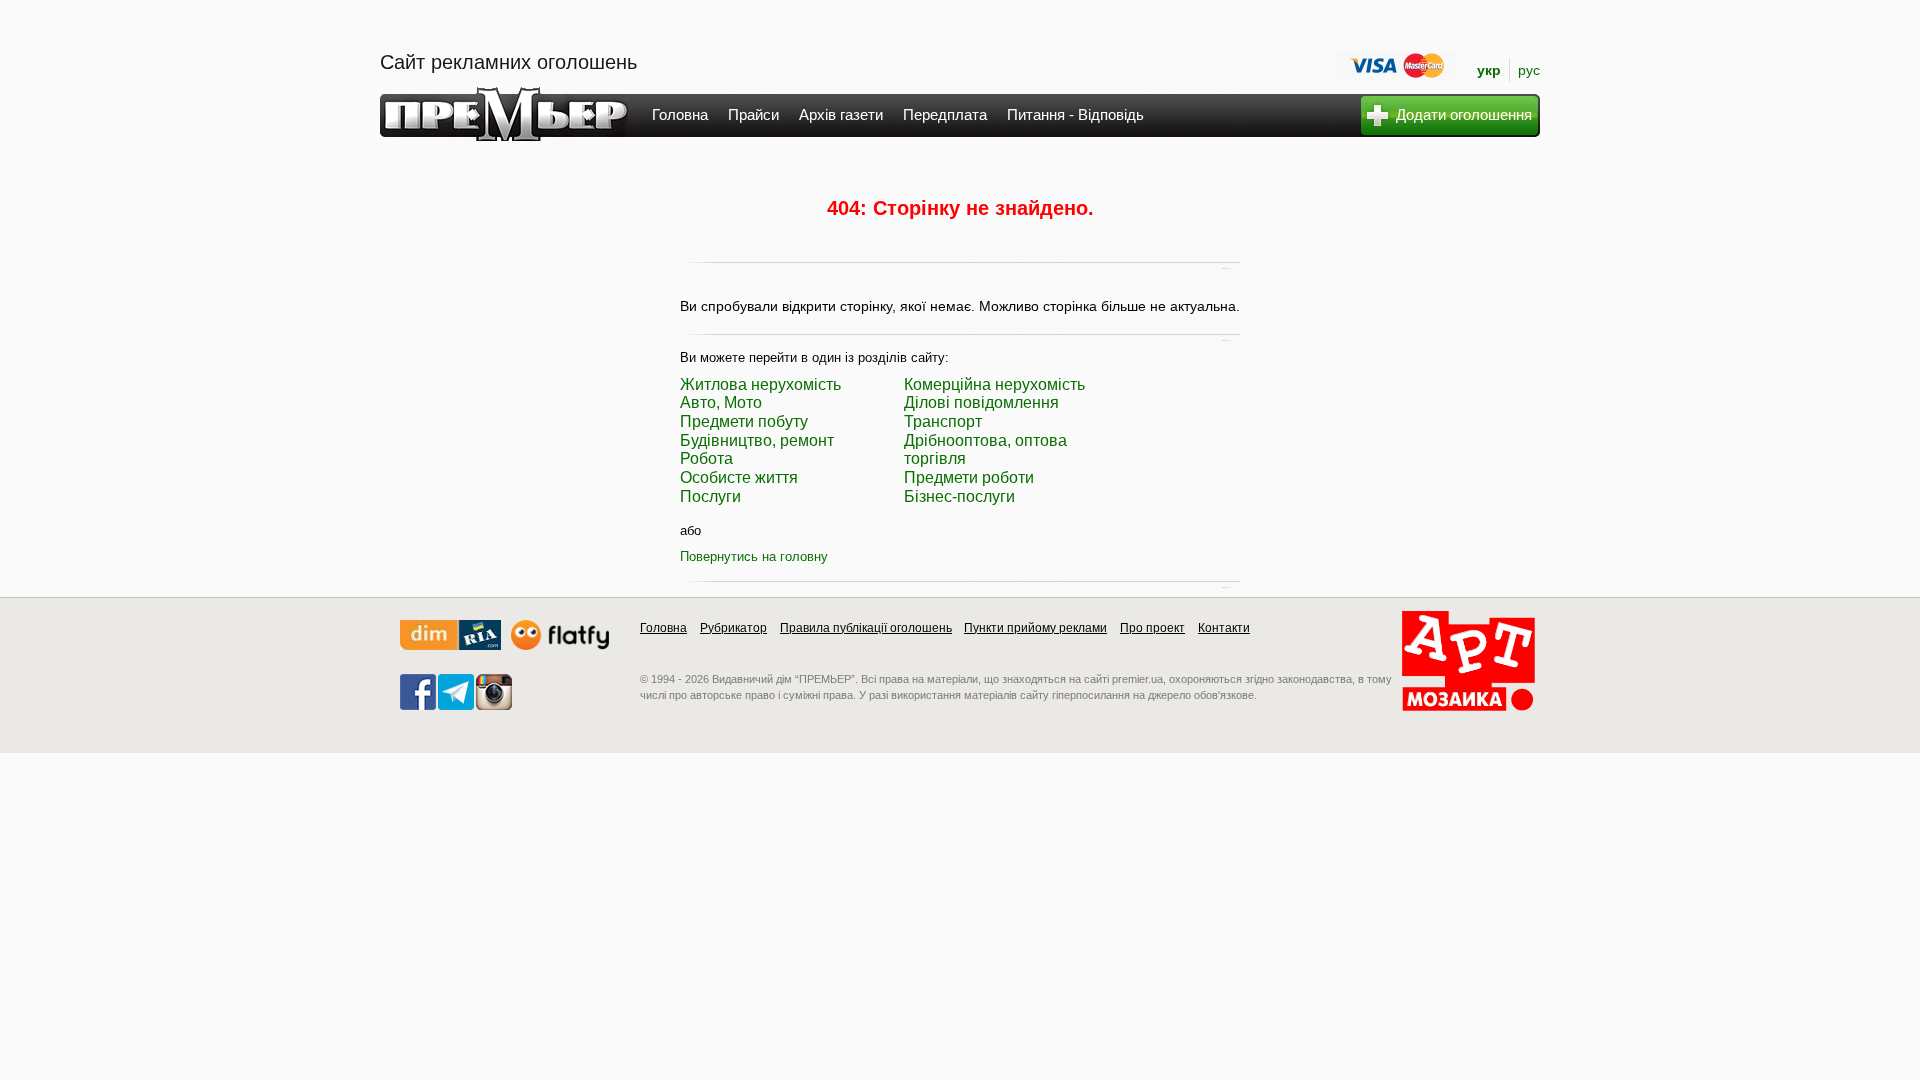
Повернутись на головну (754, 556)
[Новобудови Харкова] (450, 645)
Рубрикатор (733, 628)
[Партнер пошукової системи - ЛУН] (560, 645)
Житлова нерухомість (760, 384)
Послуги (710, 496)
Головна (680, 114)
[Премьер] (504, 135)
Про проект (1152, 628)
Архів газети (841, 114)
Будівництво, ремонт (757, 440)
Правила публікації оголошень (866, 628)
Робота (706, 458)
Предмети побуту (744, 421)
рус (1529, 70)
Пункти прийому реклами (1035, 628)
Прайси (753, 114)
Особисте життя (739, 477)
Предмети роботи (969, 477)
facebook (418, 692)
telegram (456, 692)
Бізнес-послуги (959, 496)
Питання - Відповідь (1075, 114)
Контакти (1224, 628)
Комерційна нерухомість (994, 384)
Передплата (945, 114)
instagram (494, 692)
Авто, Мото (721, 402)
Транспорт (943, 421)
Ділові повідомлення (981, 402)
